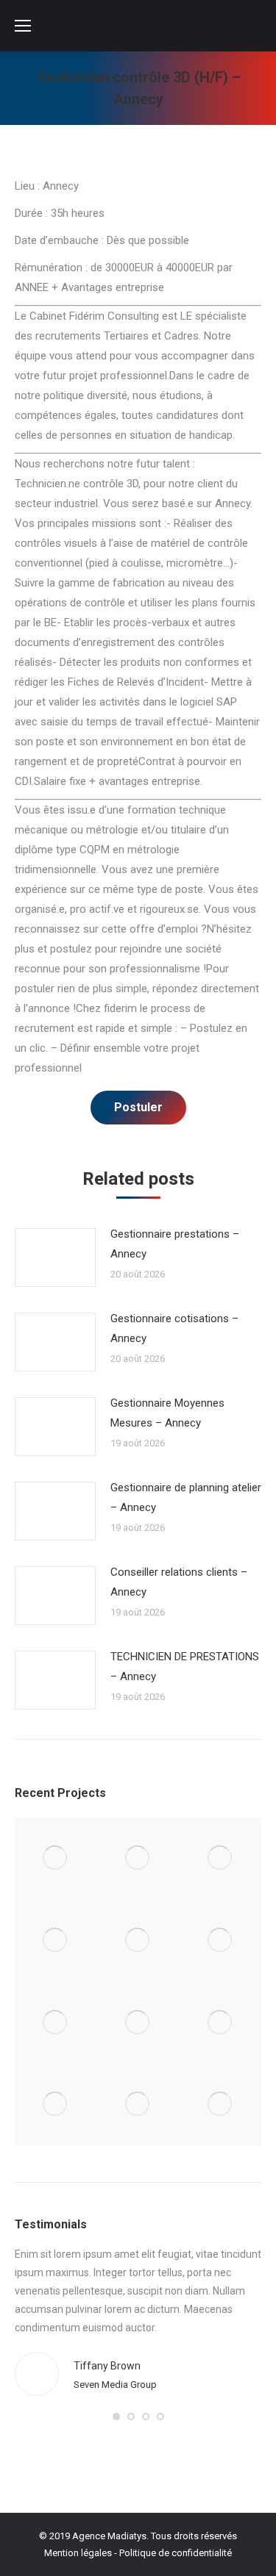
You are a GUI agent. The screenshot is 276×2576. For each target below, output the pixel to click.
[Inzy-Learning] (220, 1941)
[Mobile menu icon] (23, 26)
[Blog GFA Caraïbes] (56, 1941)
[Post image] (55, 1257)
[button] (116, 2417)
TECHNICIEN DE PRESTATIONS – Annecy (185, 1666)
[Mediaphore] (138, 2105)
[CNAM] (220, 2105)
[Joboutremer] (138, 2023)
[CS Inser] (220, 2023)
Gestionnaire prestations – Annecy (175, 1244)
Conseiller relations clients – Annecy (179, 1582)
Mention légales (78, 2553)
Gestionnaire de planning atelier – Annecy (186, 1497)
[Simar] (56, 2023)
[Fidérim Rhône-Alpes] (138, 1941)
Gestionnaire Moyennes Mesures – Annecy (167, 1413)
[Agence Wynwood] (220, 1859)
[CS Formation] (56, 2105)
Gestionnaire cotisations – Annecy (174, 1328)
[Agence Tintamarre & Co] (138, 1859)
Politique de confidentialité (176, 2553)
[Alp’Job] (56, 1859)
